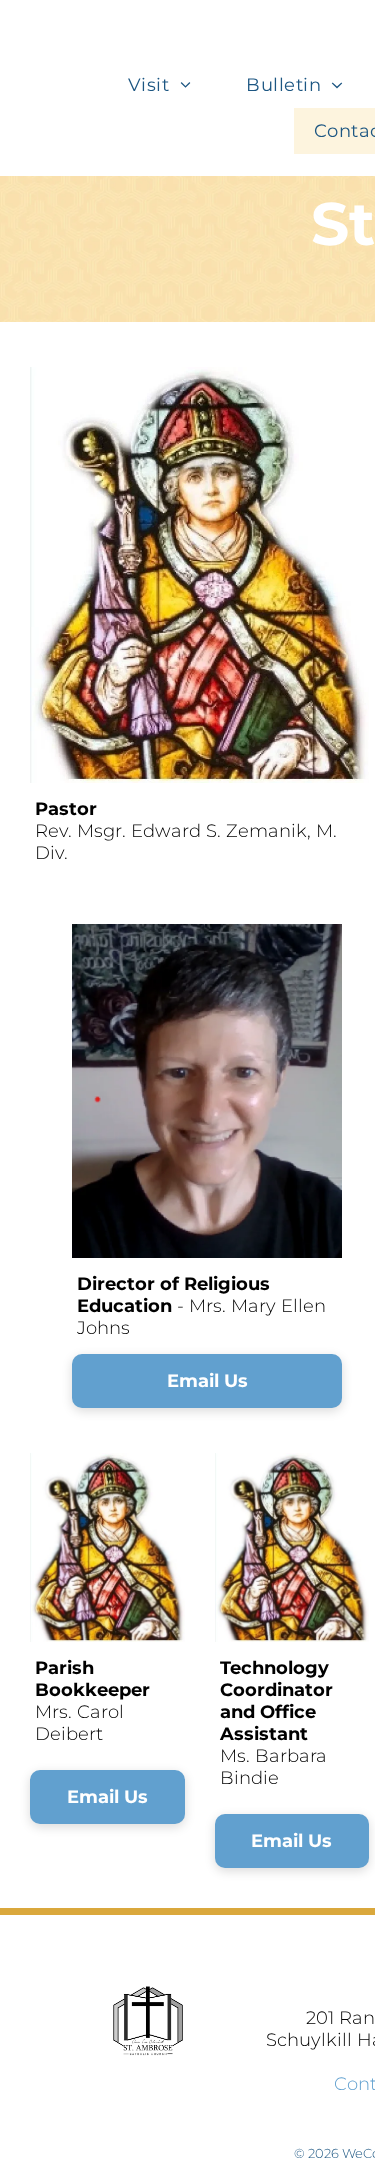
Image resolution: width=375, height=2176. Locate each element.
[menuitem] (167, 85)
